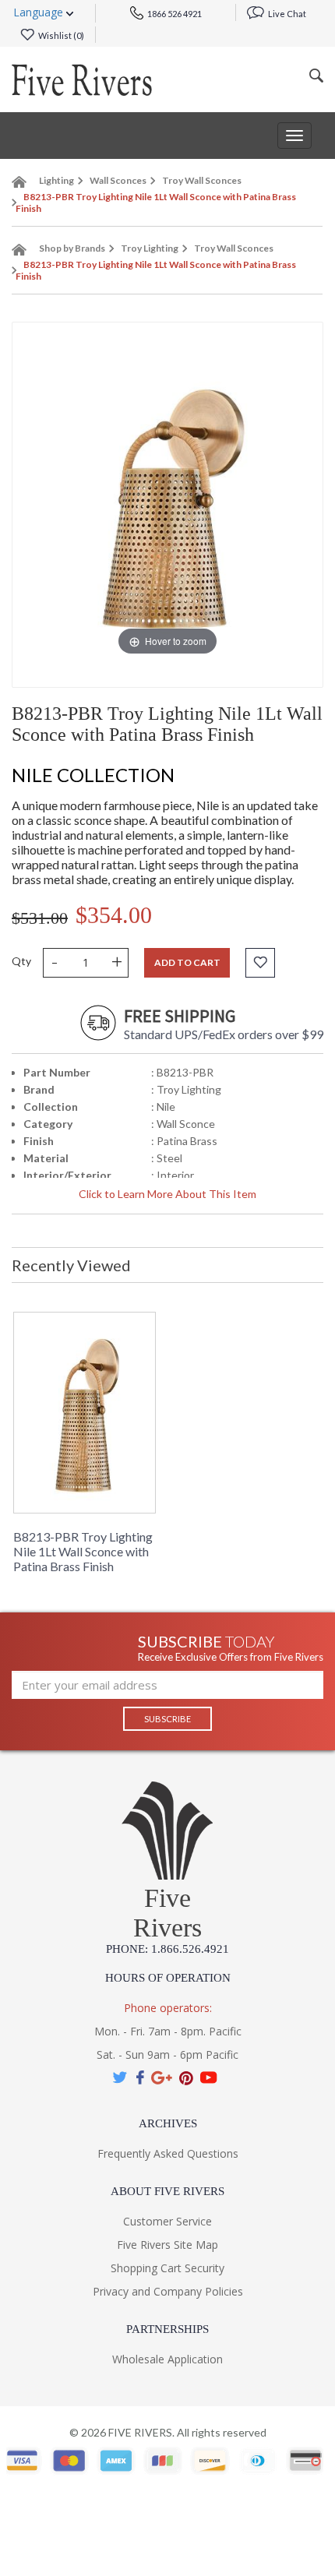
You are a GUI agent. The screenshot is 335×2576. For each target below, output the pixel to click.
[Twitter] (121, 2078)
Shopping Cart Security (167, 2268)
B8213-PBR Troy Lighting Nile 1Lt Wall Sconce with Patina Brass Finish (83, 1551)
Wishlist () (60, 35)
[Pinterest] (186, 2078)
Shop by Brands (72, 248)
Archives (168, 2123)
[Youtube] (209, 2078)
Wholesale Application (167, 2359)
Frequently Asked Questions (168, 2153)
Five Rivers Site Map (167, 2245)
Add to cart (187, 962)
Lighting (56, 180)
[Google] (162, 2078)
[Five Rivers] (82, 79)
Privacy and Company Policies (168, 2291)
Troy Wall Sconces (202, 180)
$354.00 (114, 915)
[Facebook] (140, 2078)
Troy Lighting (150, 248)
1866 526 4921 (174, 14)
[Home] (19, 185)
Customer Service (167, 2221)
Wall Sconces (118, 180)
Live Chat (286, 14)
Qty (21, 961)
